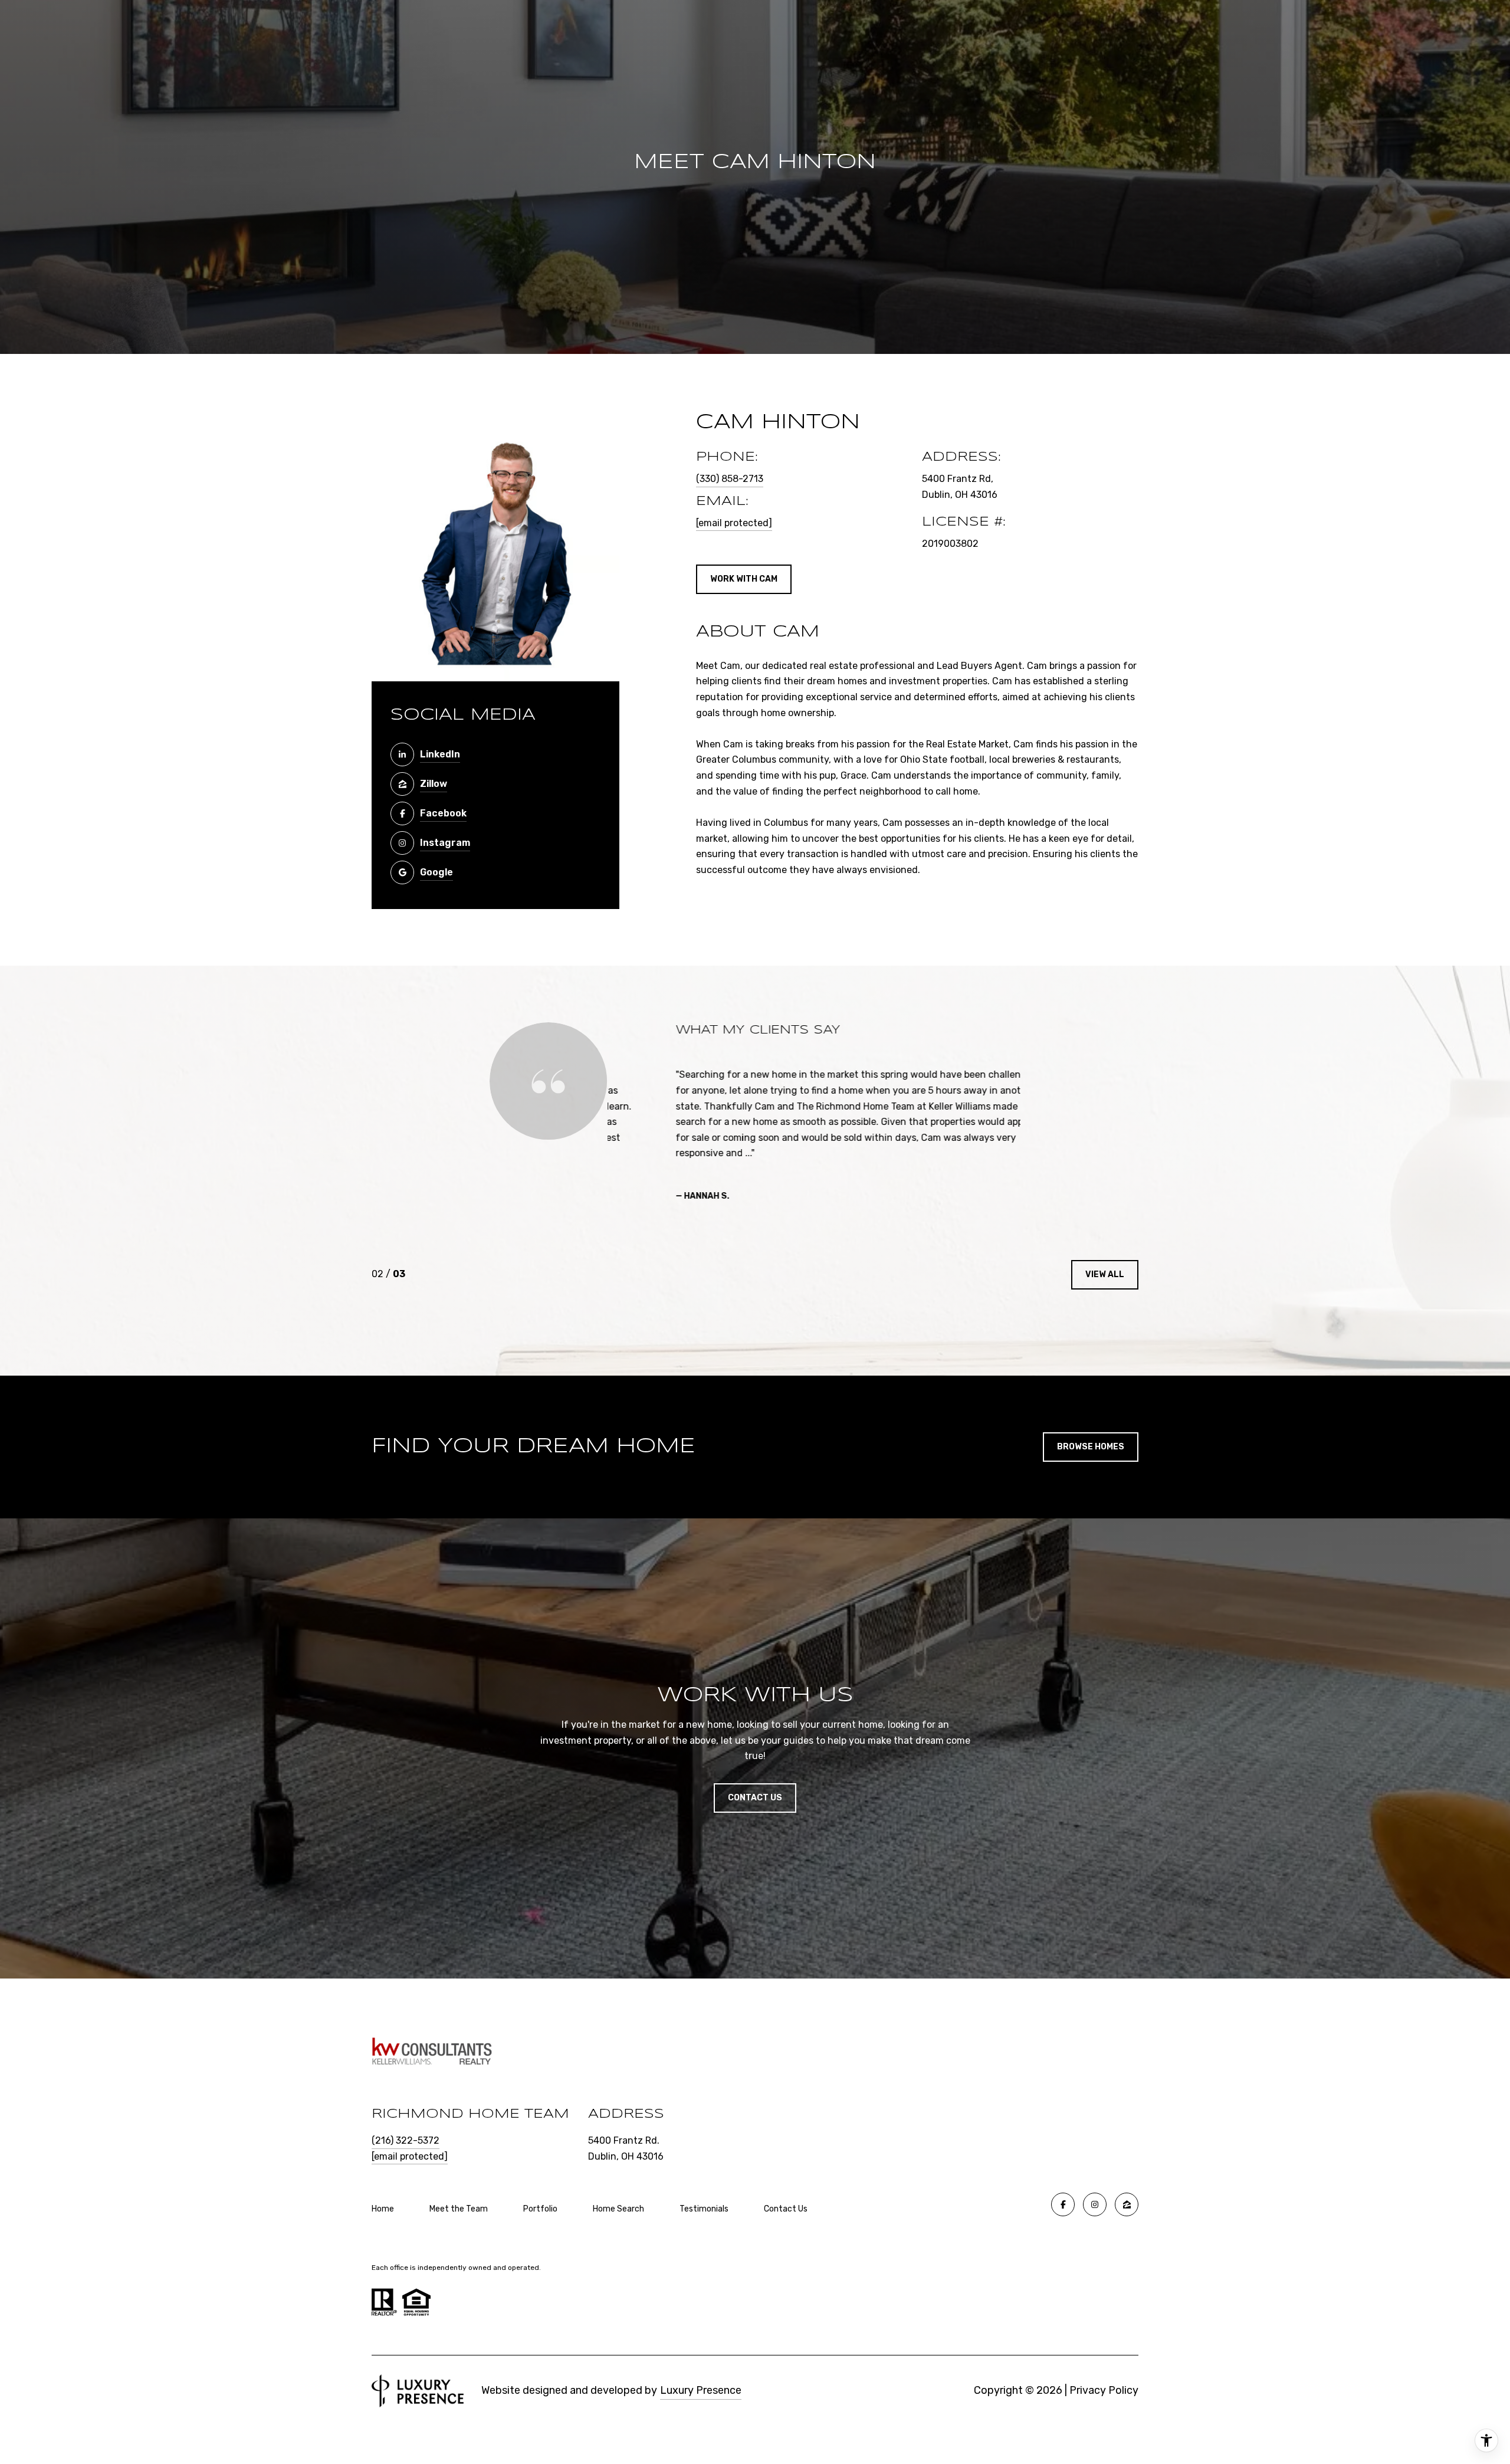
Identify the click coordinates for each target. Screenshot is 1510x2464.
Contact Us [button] (755, 1798)
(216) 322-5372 (406, 2140)
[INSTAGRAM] (1095, 2204)
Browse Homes (1091, 1447)
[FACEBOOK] (1063, 2204)
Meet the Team (459, 2209)
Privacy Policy (1104, 2390)
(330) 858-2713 (730, 479)
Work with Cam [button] (744, 579)
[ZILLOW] (1127, 2204)
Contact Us (786, 2209)
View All (1105, 1274)
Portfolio (540, 2209)
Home (383, 2209)
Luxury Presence (701, 2390)
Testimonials (704, 2209)
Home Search (618, 2209)
